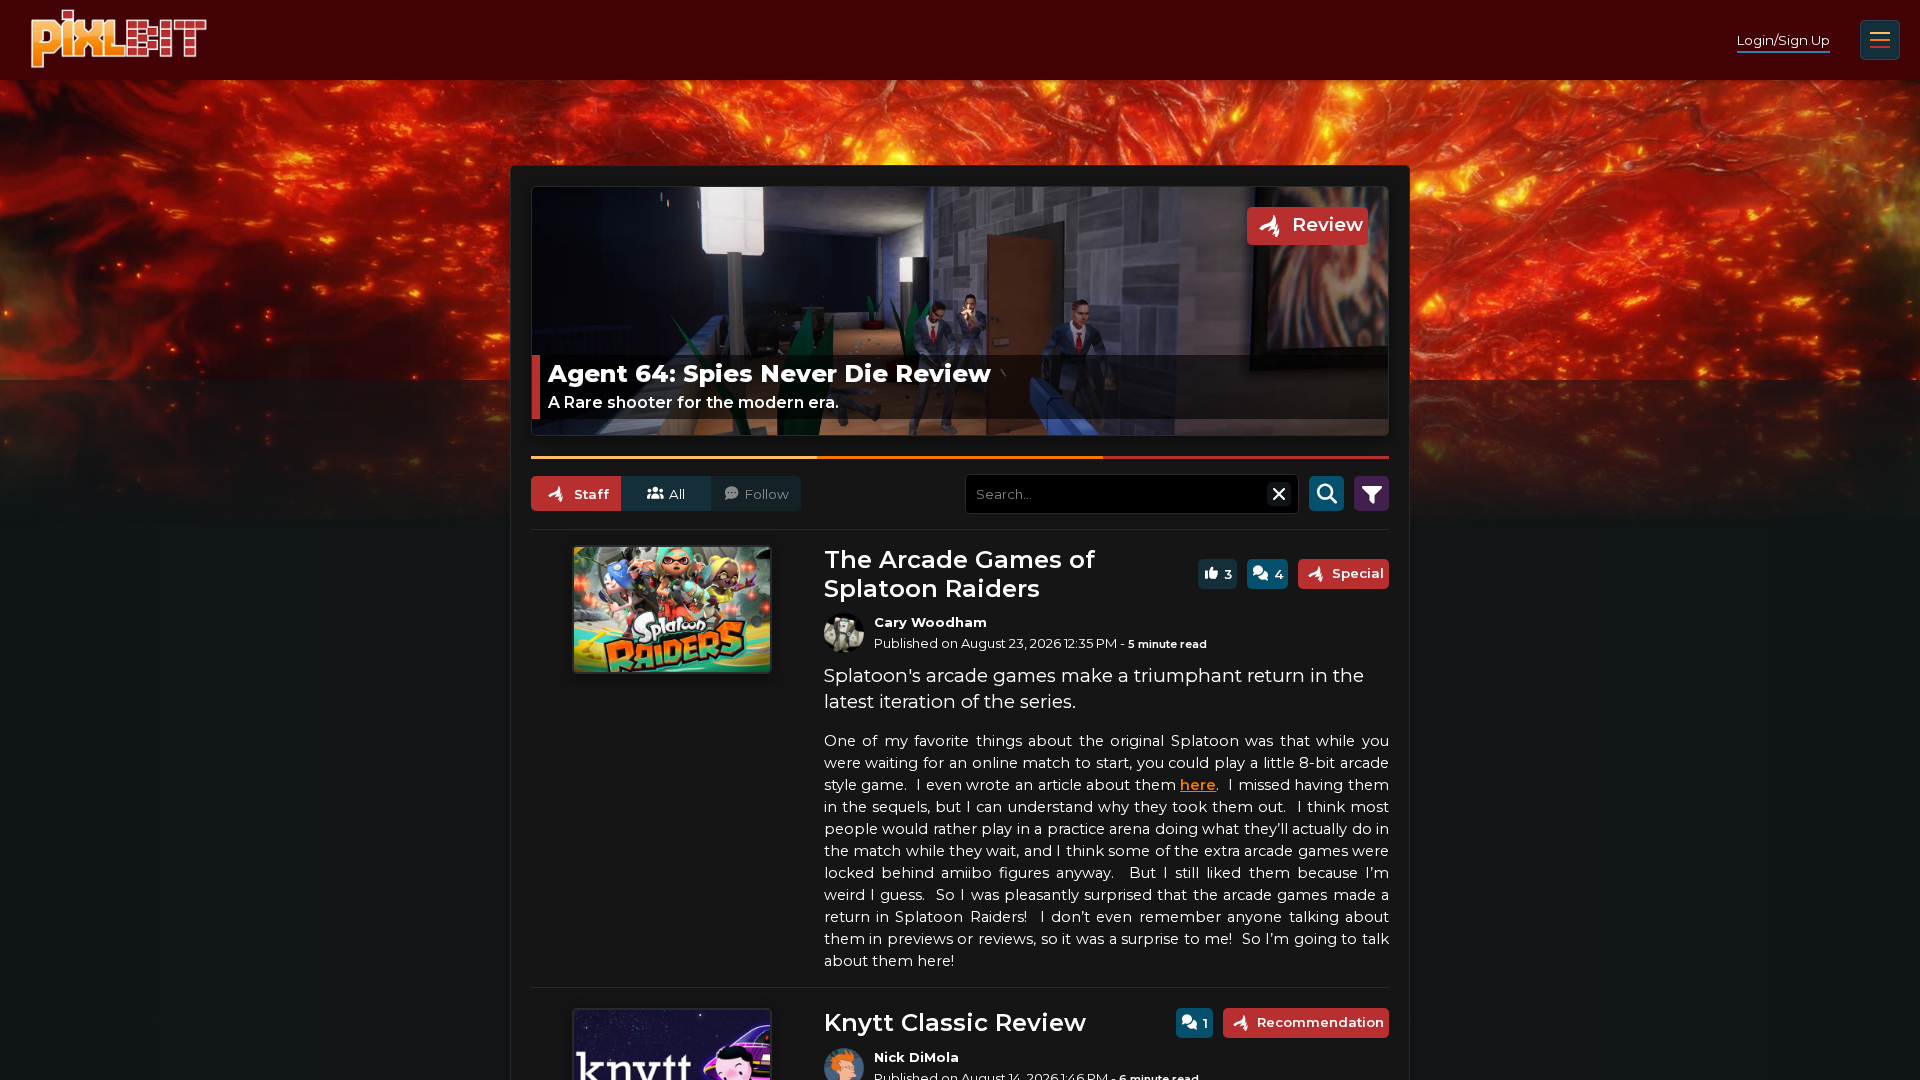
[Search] (1326, 494)
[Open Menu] (1880, 40)
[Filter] (1371, 494)
